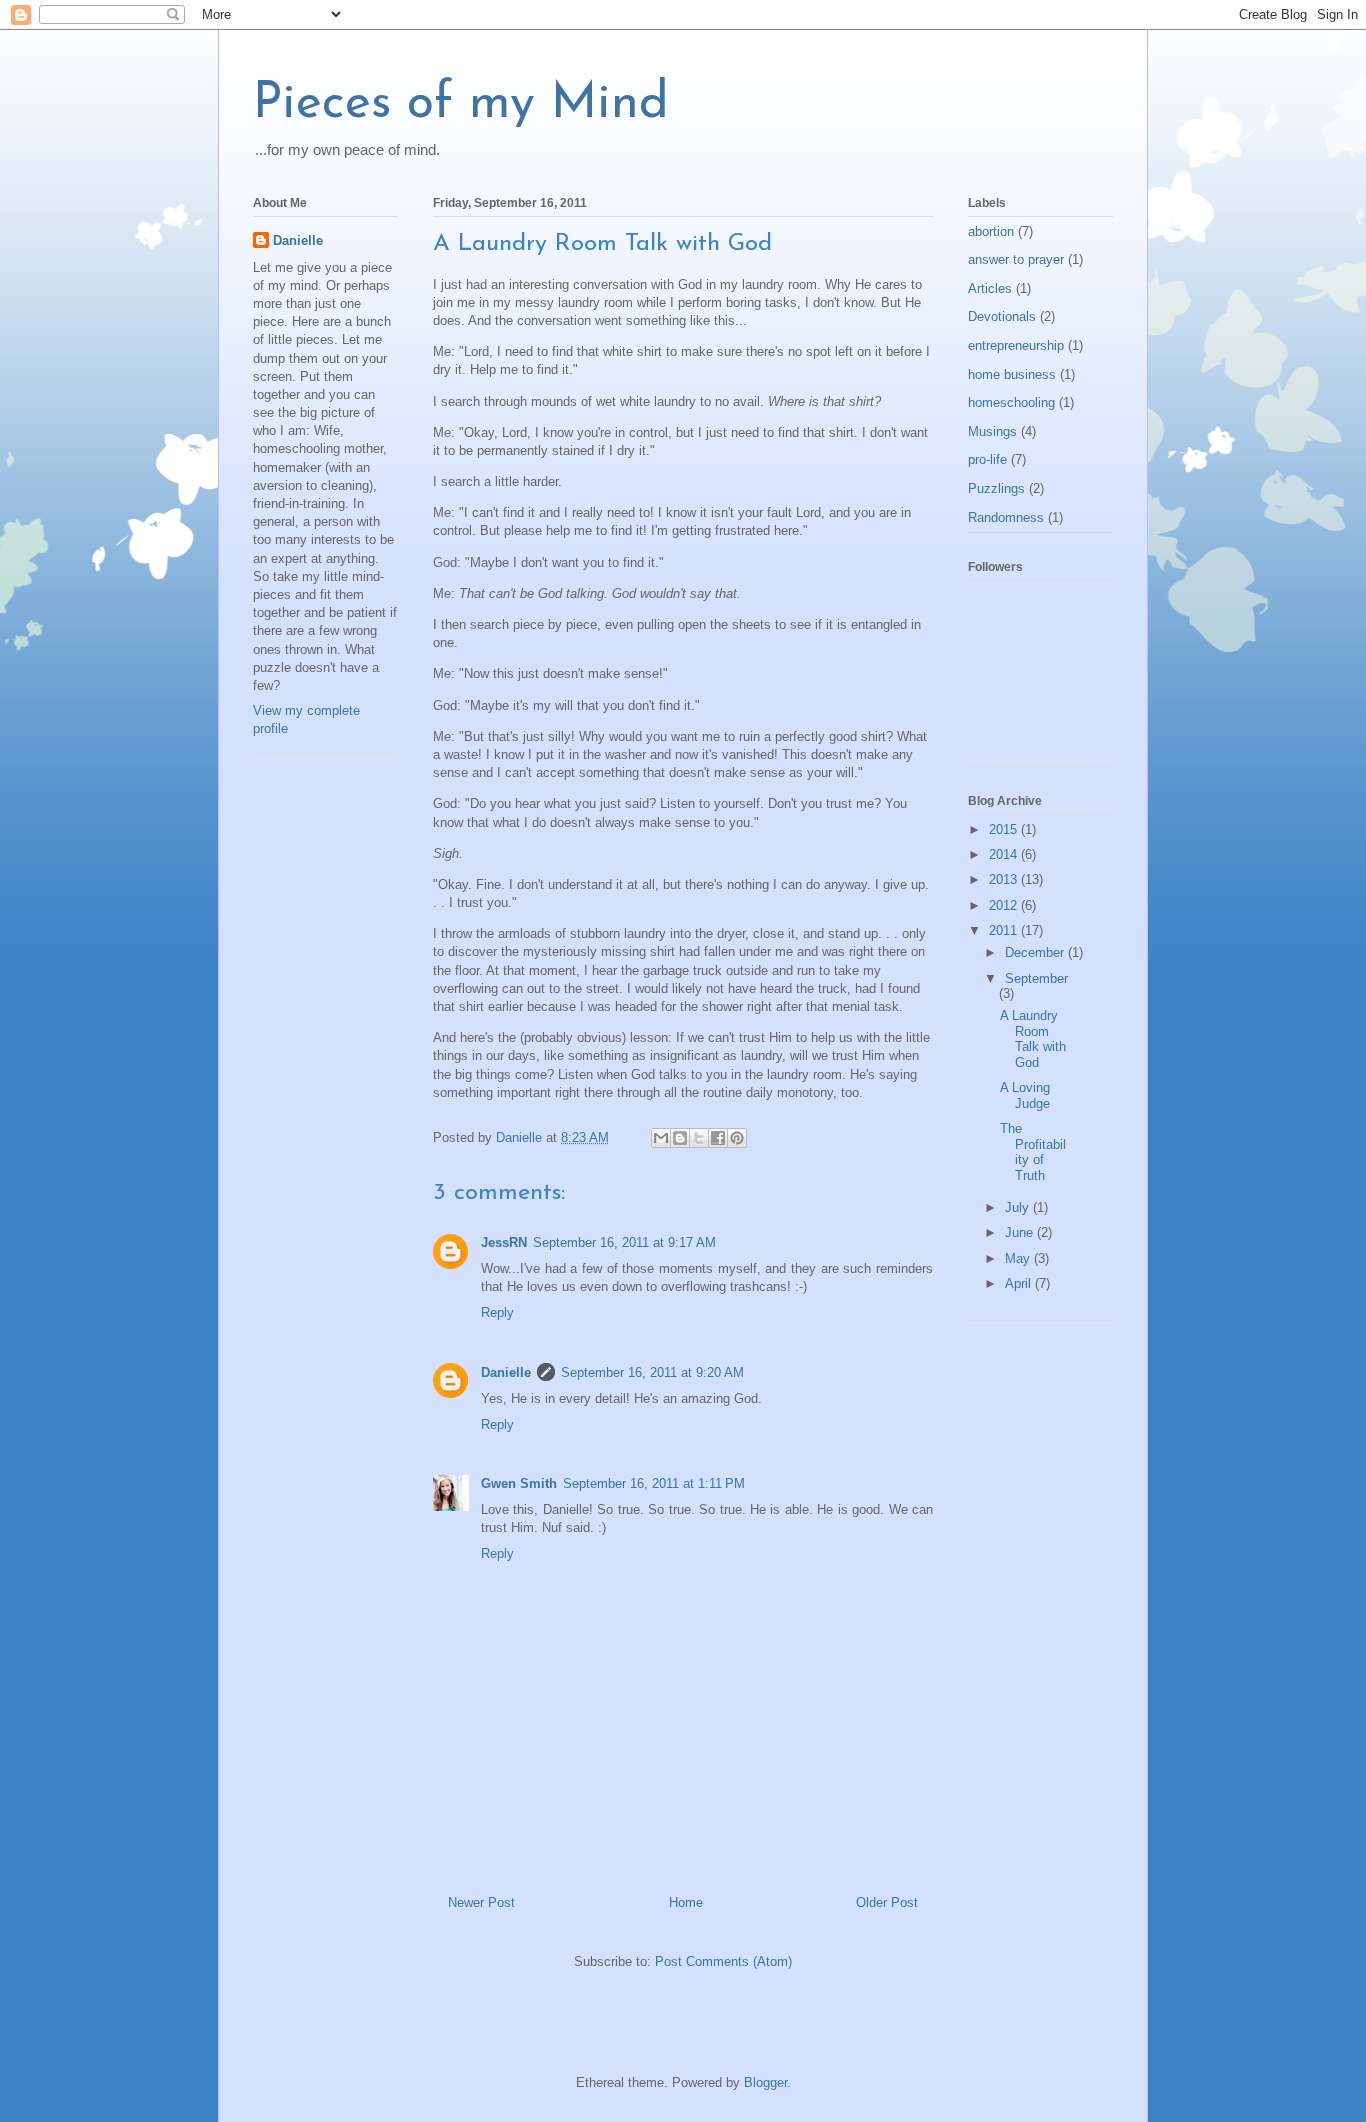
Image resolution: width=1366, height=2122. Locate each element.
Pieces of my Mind (461, 104)
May (1019, 1258)
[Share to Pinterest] (737, 1138)
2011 (1005, 930)
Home (686, 1902)
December (1036, 952)
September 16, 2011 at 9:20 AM (652, 1372)
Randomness (1006, 517)
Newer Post (481, 1902)
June (1021, 1232)
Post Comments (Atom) (723, 1961)
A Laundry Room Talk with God (1033, 1039)
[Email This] (661, 1138)
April (1020, 1283)
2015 (1005, 829)
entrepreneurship (1016, 345)
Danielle (506, 1372)
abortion (991, 231)
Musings (992, 431)
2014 (1005, 854)
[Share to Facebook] (718, 1138)
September (1036, 978)
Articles (990, 288)
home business (1012, 374)
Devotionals (1002, 316)
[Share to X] (699, 1138)
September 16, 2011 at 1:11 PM (654, 1483)
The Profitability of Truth (1033, 1152)
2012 (1005, 905)
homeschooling (1011, 402)
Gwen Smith (519, 1483)
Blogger (765, 2082)
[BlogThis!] (680, 1138)
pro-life (987, 459)
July (1019, 1207)
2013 (1005, 879)
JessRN (504, 1242)
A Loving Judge (1025, 1095)
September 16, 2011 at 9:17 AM (624, 1242)
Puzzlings (996, 488)
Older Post (887, 1902)
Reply (497, 1312)
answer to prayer (1016, 259)
